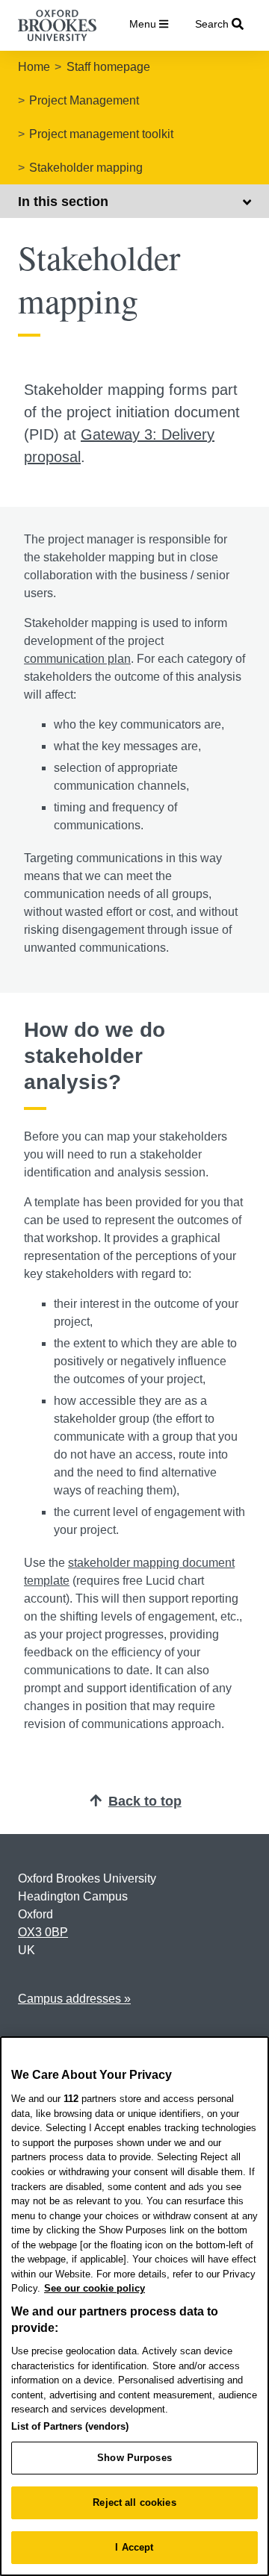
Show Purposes (134, 2458)
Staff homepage (108, 67)
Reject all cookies (134, 2502)
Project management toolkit (101, 134)
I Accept (134, 2547)
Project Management (84, 100)
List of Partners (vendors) (70, 2426)
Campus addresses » (74, 1999)
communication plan (77, 659)
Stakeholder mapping (86, 168)
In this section (63, 202)
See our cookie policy (95, 2288)
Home (34, 67)
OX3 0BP (43, 1932)
